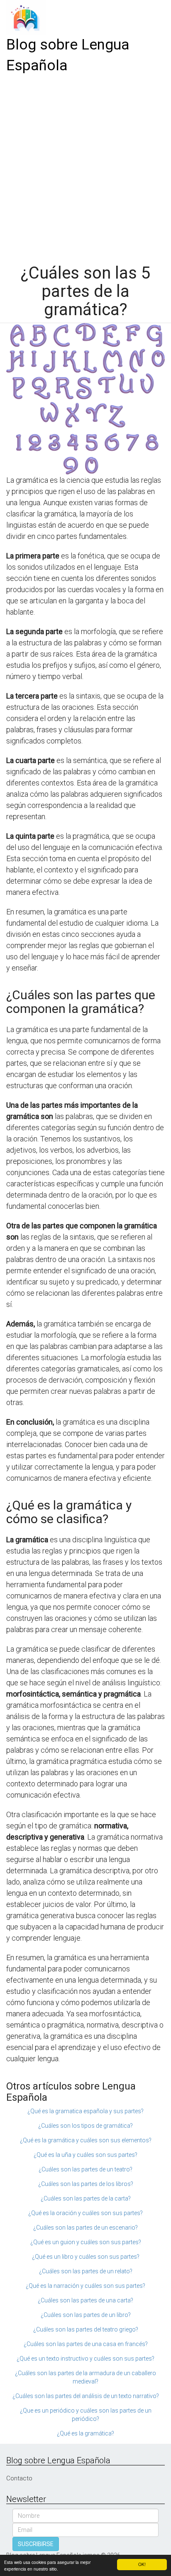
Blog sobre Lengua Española (68, 55)
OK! (142, 2564)
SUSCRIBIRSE (36, 2544)
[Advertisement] (85, 166)
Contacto (19, 2478)
